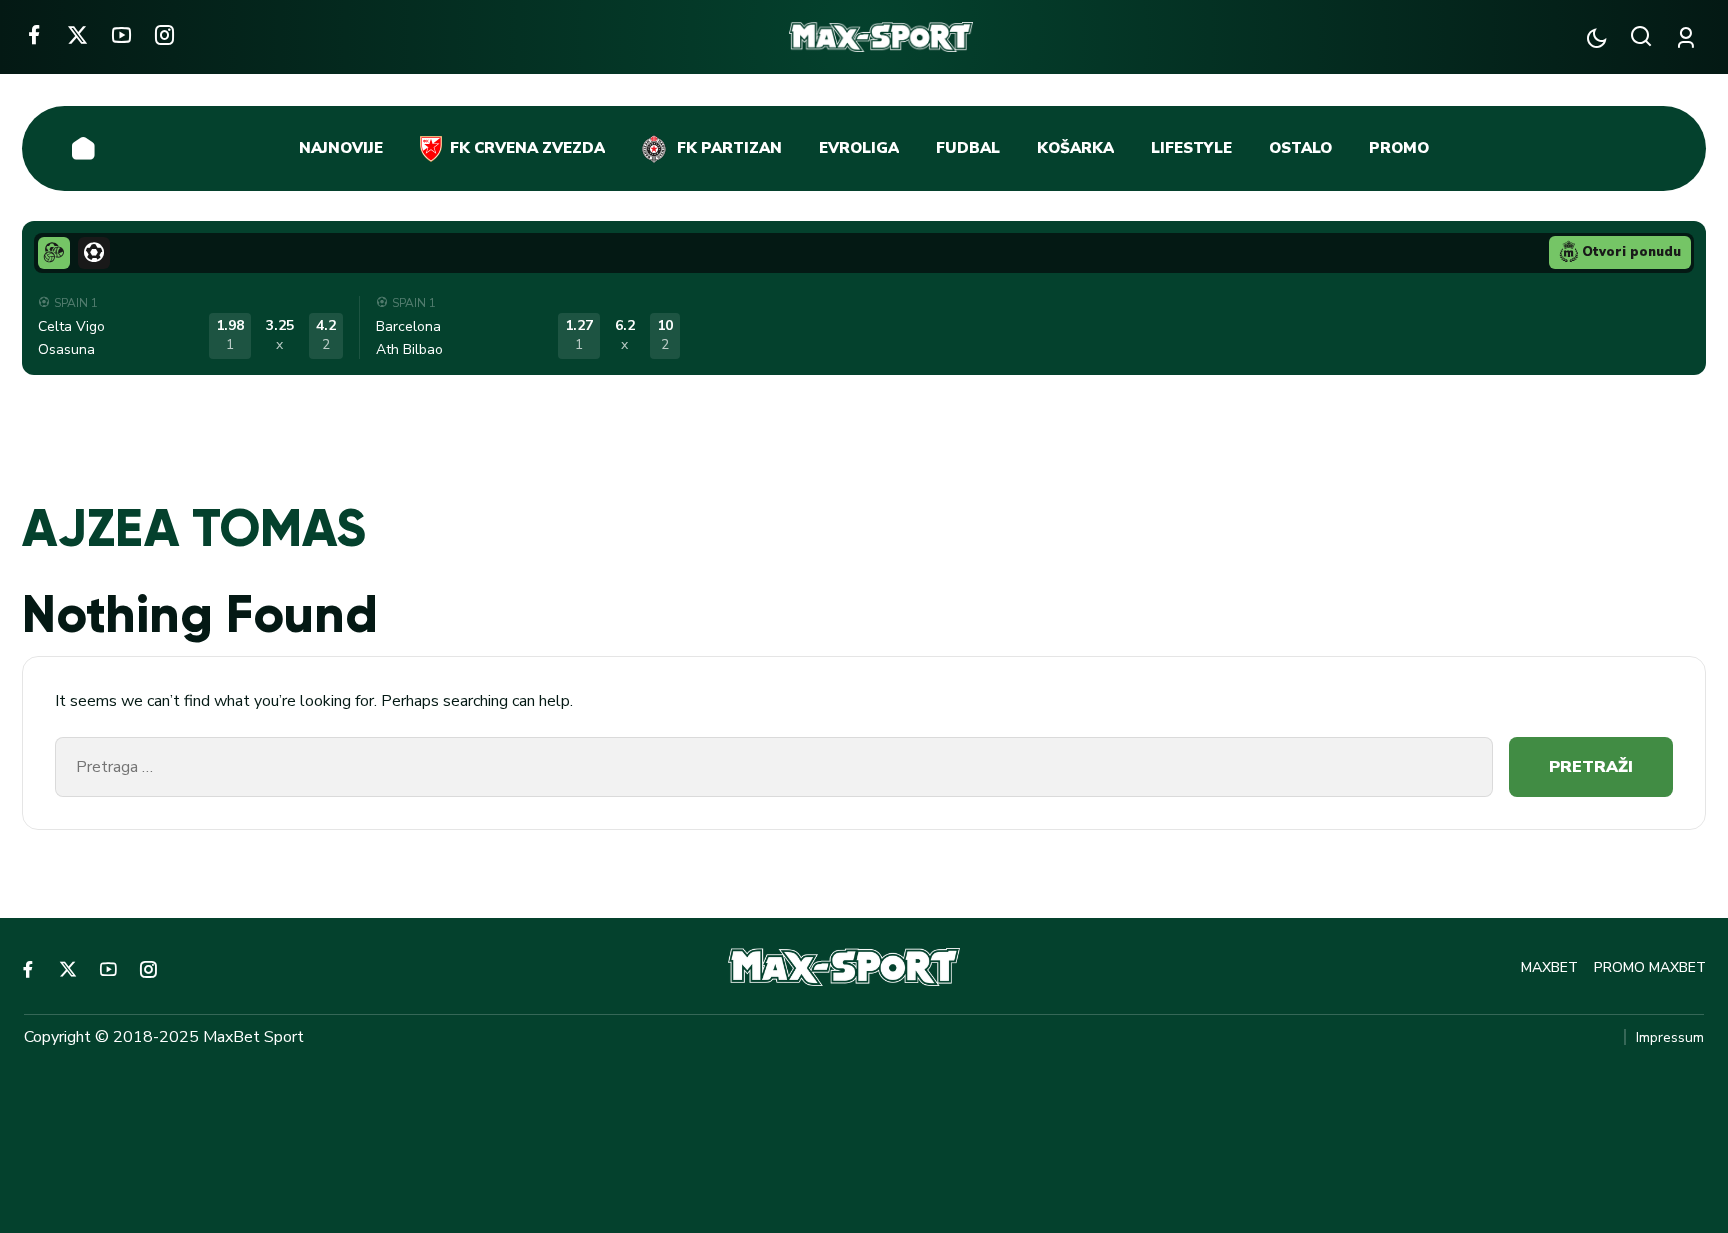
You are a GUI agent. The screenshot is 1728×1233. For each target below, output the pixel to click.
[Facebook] (33, 34)
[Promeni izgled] (1596, 37)
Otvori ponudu (1631, 252)
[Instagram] (164, 34)
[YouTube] (121, 34)
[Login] (1689, 37)
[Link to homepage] (881, 37)
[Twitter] (77, 34)
